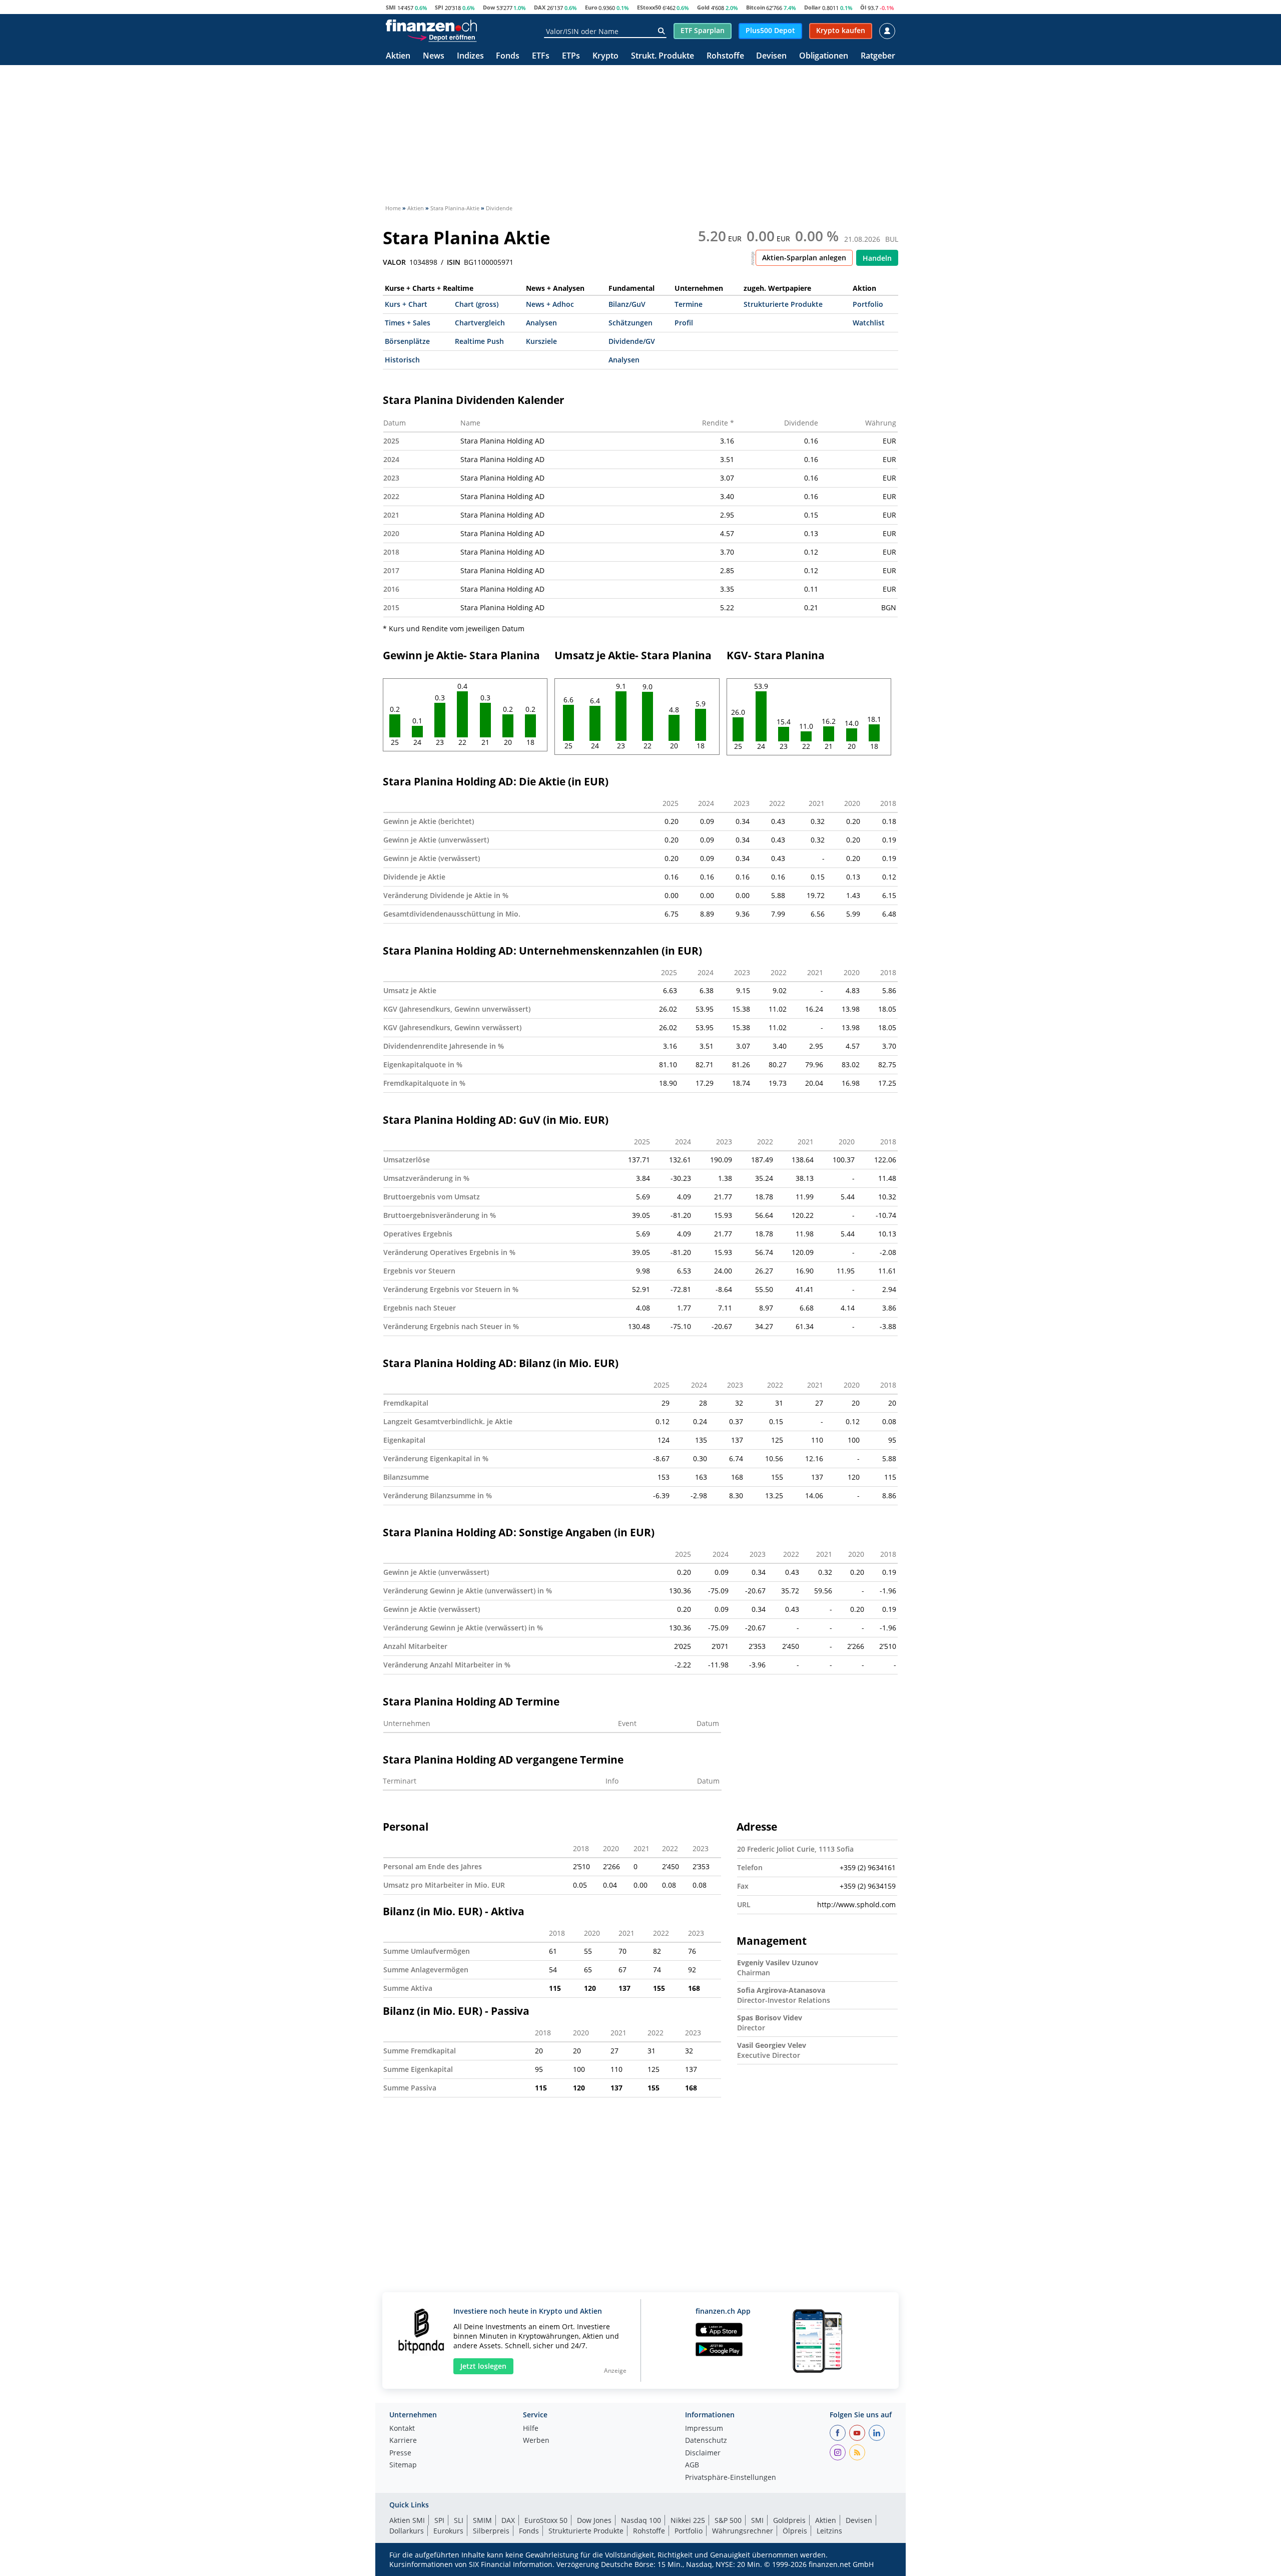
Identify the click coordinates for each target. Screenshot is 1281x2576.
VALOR (394, 262)
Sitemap (403, 2465)
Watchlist (869, 323)
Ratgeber (878, 56)
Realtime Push (479, 341)
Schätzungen (630, 323)
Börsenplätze (407, 341)
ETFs (541, 56)
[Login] (887, 31)
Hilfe (531, 2429)
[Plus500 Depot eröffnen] (442, 37)
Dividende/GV (632, 341)
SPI (439, 7)
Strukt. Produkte (663, 56)
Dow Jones (594, 2520)
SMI (391, 7)
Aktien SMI (407, 2520)
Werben (536, 2441)
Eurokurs (448, 2531)
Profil (684, 323)
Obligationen (824, 56)
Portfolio (868, 304)
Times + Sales (408, 323)
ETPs (571, 56)
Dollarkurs (407, 2531)
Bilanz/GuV (627, 304)
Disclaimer (703, 2453)
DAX (540, 7)
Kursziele (541, 341)
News (434, 56)
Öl (863, 7)
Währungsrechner (743, 2531)
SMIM (482, 2520)
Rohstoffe (725, 56)
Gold (703, 7)
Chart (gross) (477, 304)
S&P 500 (728, 2520)
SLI (459, 2520)
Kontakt (402, 2429)
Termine (689, 304)
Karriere (403, 2441)
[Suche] (661, 31)
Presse (400, 2453)
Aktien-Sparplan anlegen (804, 258)
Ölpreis (795, 2531)
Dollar (812, 7)
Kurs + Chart (406, 304)
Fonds (508, 56)
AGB (692, 2465)
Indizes (470, 56)
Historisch (402, 360)
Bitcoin (756, 7)
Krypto (605, 56)
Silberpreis (491, 2531)
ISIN (454, 262)
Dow (489, 7)
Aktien (398, 56)
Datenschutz (706, 2441)
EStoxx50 (649, 7)
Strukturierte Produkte (783, 304)
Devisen (771, 56)
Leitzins (829, 2531)
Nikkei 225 (688, 2520)
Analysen (541, 323)
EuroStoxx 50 (546, 2520)
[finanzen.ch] (431, 26)
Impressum (704, 2429)
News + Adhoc (550, 304)
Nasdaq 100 (641, 2520)
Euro (591, 7)
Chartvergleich (480, 323)
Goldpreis (789, 2520)
